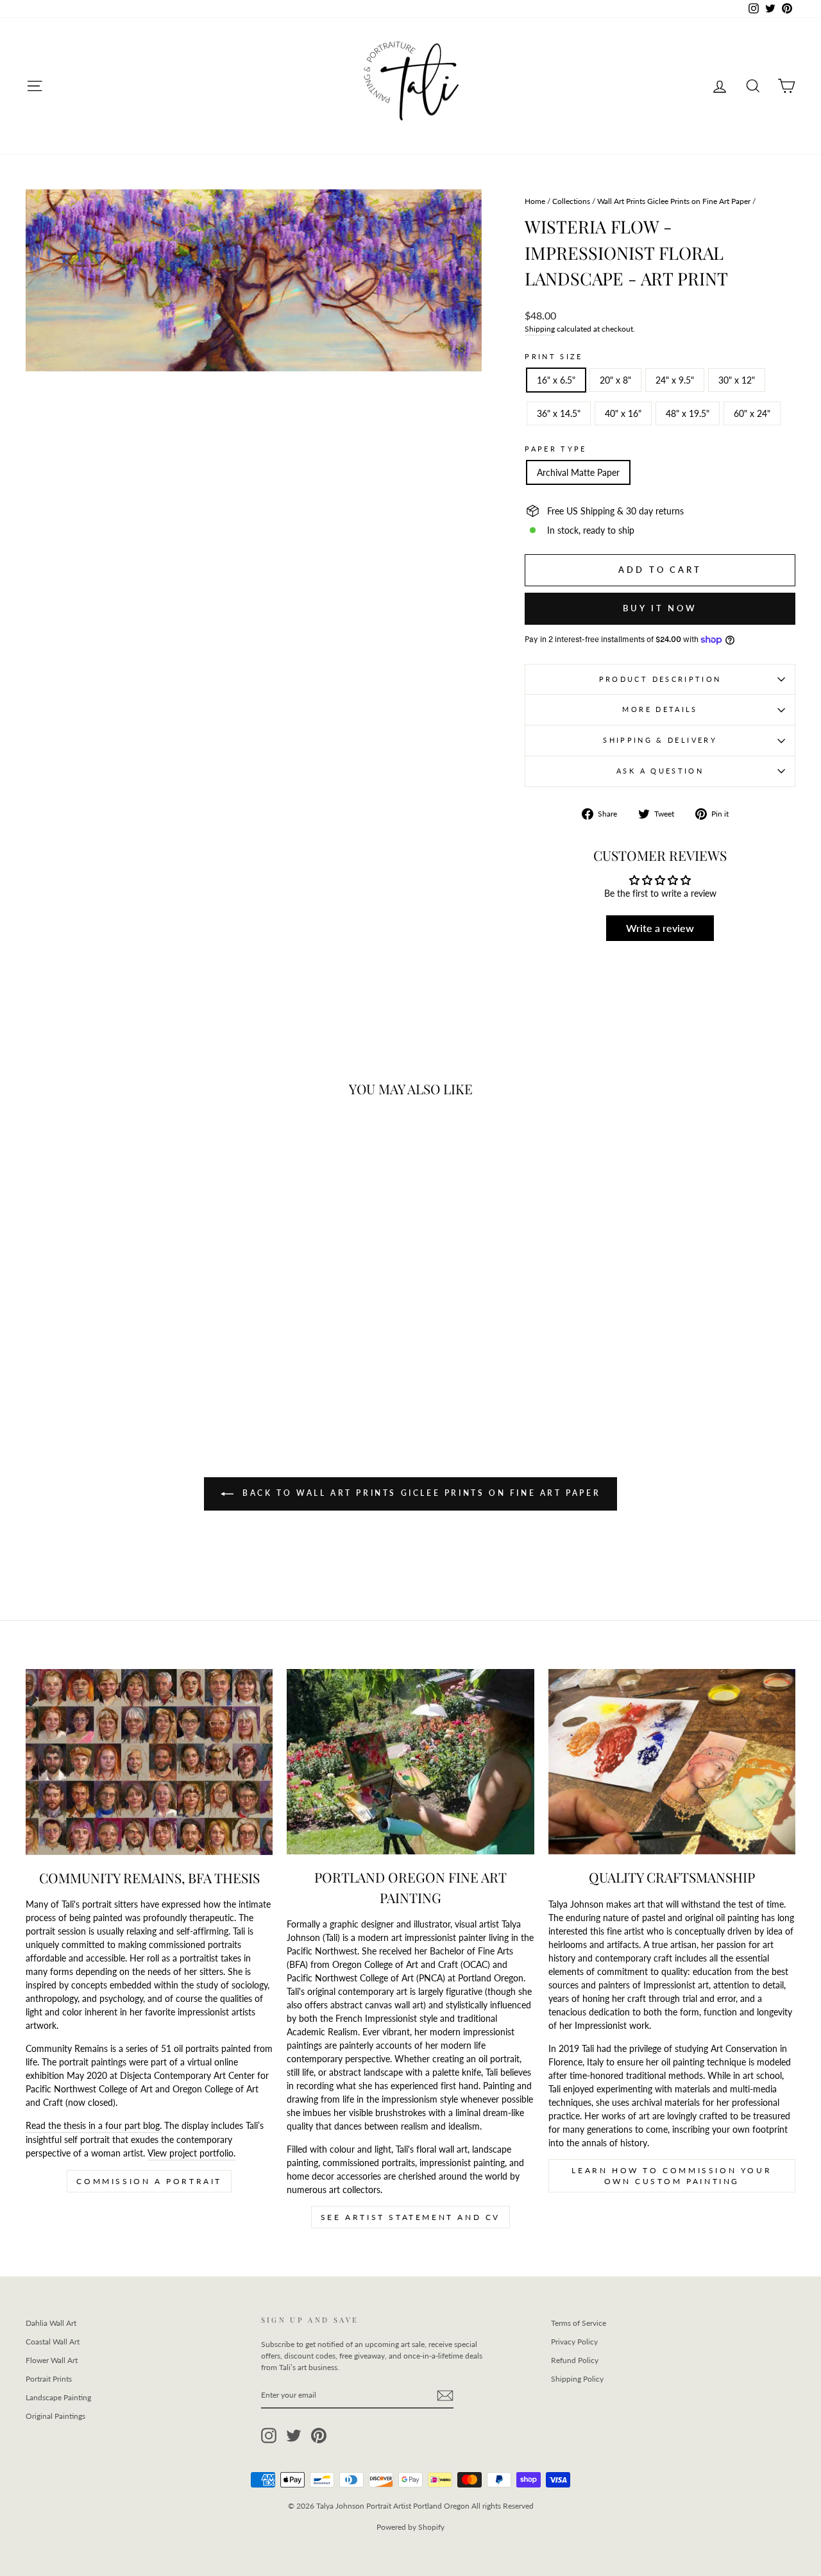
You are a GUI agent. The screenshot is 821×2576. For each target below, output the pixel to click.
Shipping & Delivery (660, 740)
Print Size (554, 356)
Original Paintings (55, 2416)
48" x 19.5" (688, 413)
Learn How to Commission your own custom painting (672, 2176)
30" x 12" (737, 380)
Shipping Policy (577, 2379)
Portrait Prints (49, 2379)
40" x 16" (623, 413)
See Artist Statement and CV (410, 2217)
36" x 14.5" (559, 413)
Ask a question (660, 771)
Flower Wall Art (52, 2360)
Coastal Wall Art (53, 2342)
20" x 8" (615, 380)
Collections (571, 201)
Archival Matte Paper (578, 472)
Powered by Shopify (410, 2527)
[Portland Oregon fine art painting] (410, 1762)
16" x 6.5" (556, 380)
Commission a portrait (149, 2181)
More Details (660, 709)
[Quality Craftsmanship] (672, 1762)
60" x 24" (752, 413)
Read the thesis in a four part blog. (94, 2125)
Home (535, 201)
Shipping (540, 329)
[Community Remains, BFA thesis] (149, 1762)
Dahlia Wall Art (51, 2323)
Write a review (660, 928)
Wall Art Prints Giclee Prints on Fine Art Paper (674, 201)
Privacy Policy (574, 2342)
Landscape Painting (58, 2397)
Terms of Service (579, 2323)
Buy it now (660, 608)
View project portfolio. (191, 2153)
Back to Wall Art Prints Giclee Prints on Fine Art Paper (420, 1493)
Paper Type (556, 449)
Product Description (660, 679)
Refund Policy (575, 2360)
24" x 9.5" (675, 380)
